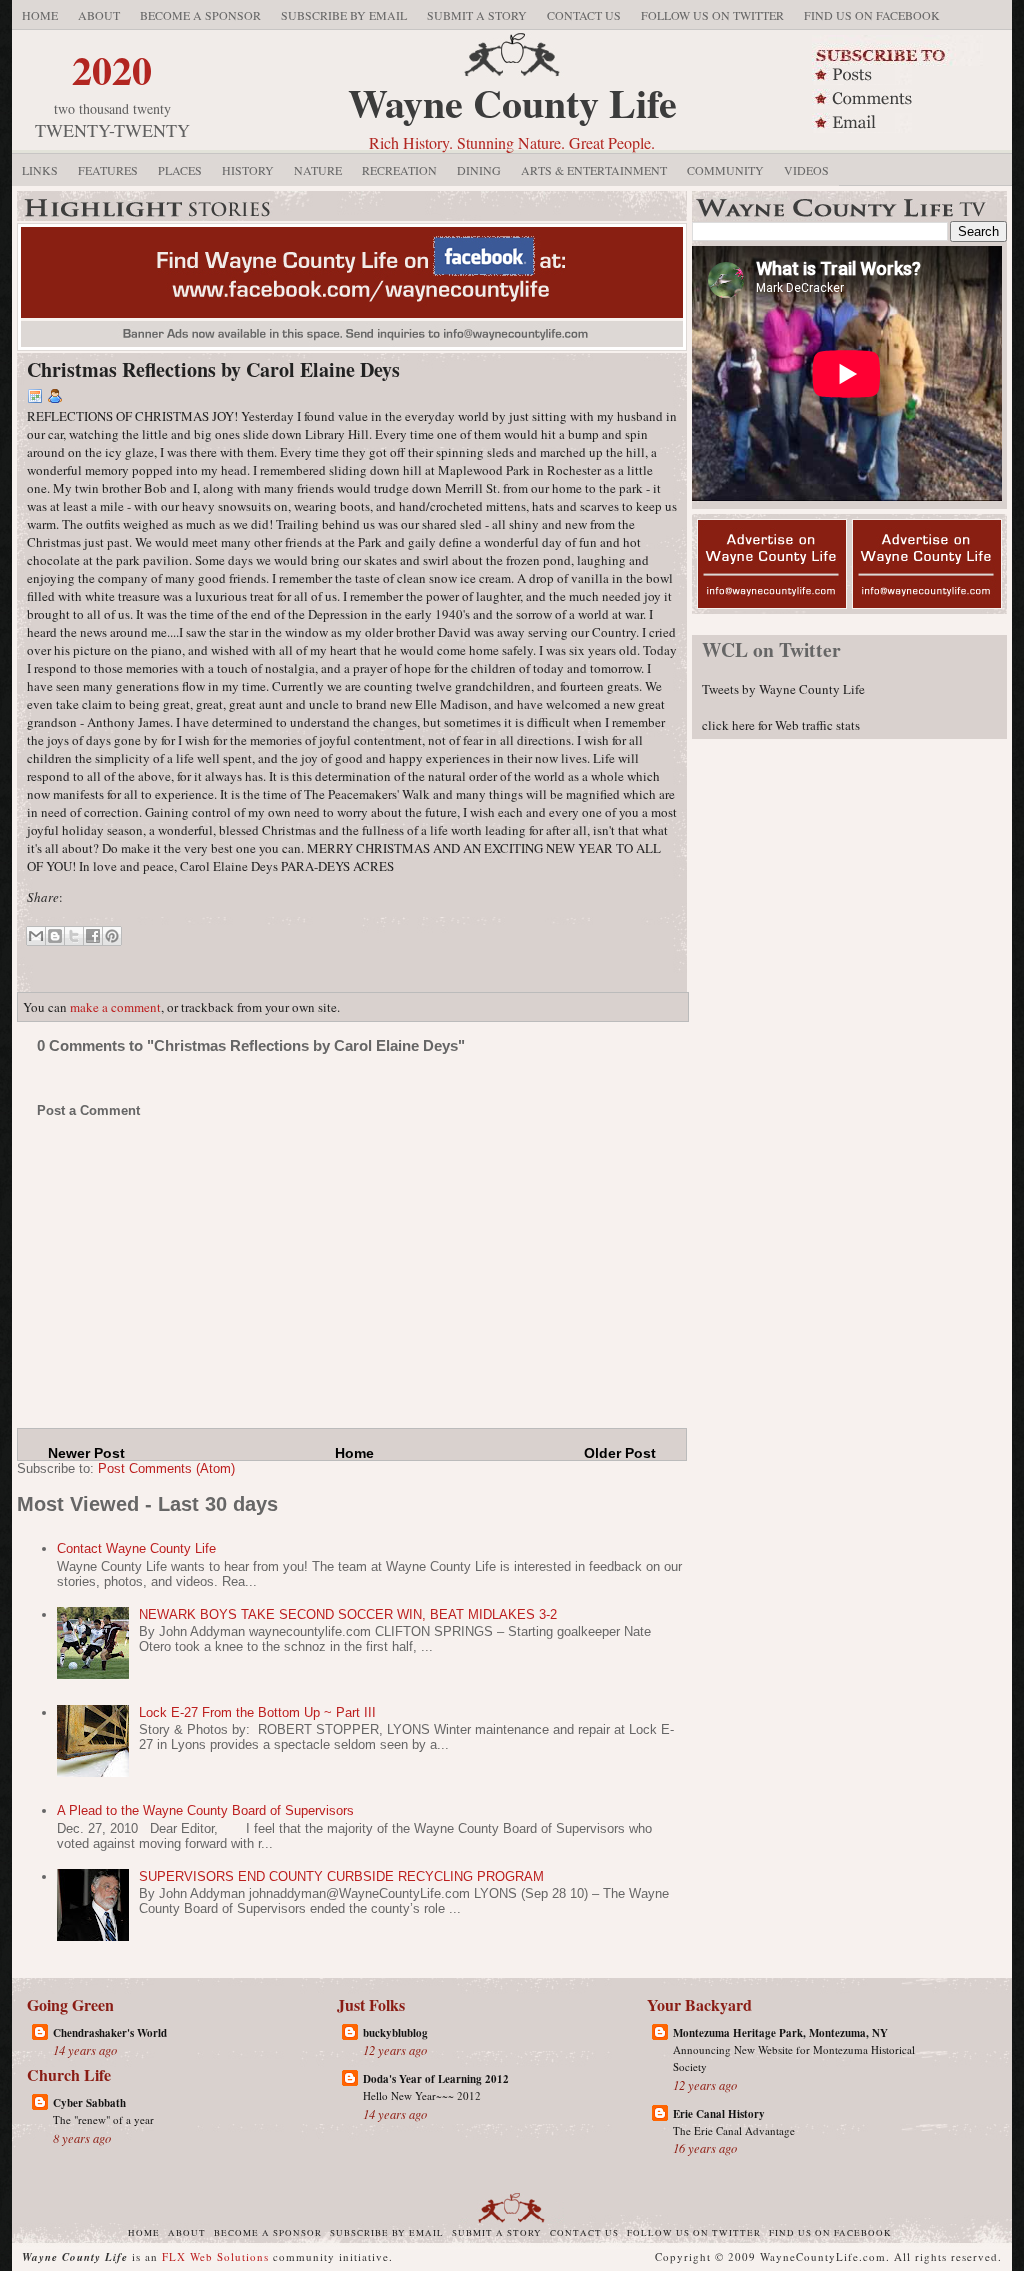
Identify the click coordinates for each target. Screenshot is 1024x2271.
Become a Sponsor (200, 15)
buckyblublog (395, 2033)
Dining (479, 170)
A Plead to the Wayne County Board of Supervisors (205, 1810)
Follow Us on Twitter (712, 15)
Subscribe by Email (344, 15)
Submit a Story (477, 15)
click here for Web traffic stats (781, 725)
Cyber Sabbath (89, 2103)
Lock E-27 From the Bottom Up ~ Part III (257, 1712)
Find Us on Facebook (872, 15)
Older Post (620, 1453)
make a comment (115, 1007)
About (99, 15)
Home (40, 15)
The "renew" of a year (103, 2119)
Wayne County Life (512, 102)
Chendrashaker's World (110, 2033)
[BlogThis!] (55, 936)
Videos (806, 170)
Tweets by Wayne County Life (783, 689)
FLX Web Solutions (215, 2256)
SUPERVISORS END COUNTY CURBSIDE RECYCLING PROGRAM (341, 1876)
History (248, 170)
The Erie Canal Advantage (734, 2130)
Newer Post (86, 1453)
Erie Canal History (719, 2114)
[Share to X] (74, 936)
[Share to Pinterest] (112, 936)
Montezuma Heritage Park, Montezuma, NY (780, 2033)
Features (108, 170)
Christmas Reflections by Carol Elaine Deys (213, 369)
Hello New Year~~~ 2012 (422, 2095)
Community (725, 170)
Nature (318, 170)
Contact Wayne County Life (136, 1548)
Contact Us (584, 15)
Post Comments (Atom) (166, 1468)
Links (40, 170)
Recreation (399, 170)
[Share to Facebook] (93, 936)
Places (180, 170)
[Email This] (36, 936)
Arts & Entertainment (594, 170)
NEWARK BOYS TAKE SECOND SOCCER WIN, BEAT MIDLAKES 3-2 (348, 1614)
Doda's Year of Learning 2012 (436, 2079)
